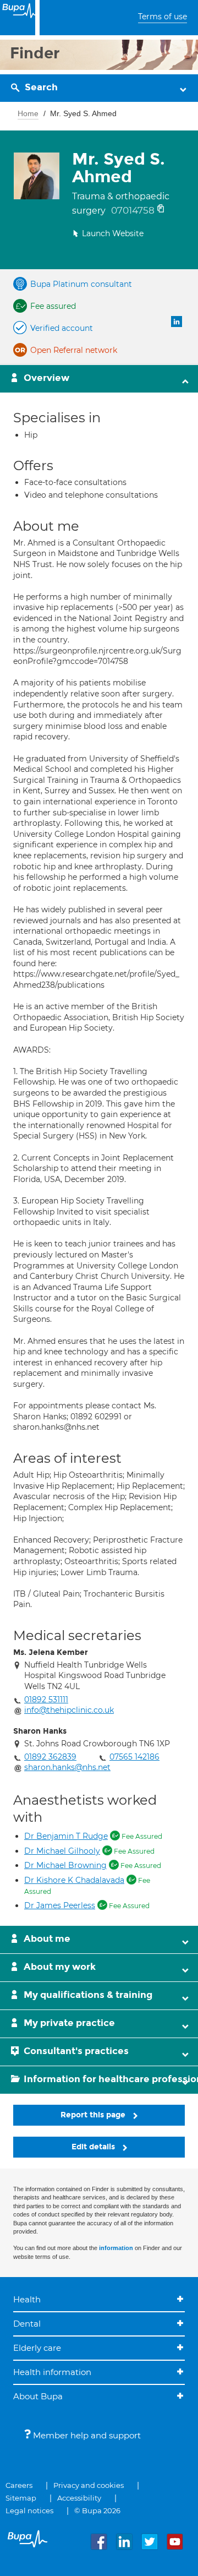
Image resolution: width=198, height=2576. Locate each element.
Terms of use (163, 17)
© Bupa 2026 (97, 2510)
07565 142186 (134, 1757)
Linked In (177, 322)
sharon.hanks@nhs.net (67, 1767)
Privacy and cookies (89, 2485)
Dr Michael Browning (65, 1865)
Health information (52, 2372)
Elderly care (37, 2348)
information (116, 2248)
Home (28, 113)
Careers (19, 2485)
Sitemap (21, 2498)
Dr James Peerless (60, 1905)
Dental (27, 2324)
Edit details (94, 2147)
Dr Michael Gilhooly (62, 1851)
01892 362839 (50, 1757)
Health (27, 2299)
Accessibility (79, 2498)
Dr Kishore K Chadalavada (74, 1880)
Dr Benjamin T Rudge (66, 1836)
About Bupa (38, 2396)
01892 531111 (46, 1700)
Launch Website (113, 233)
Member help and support (86, 2435)
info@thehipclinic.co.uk (69, 1710)
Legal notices (29, 2510)
